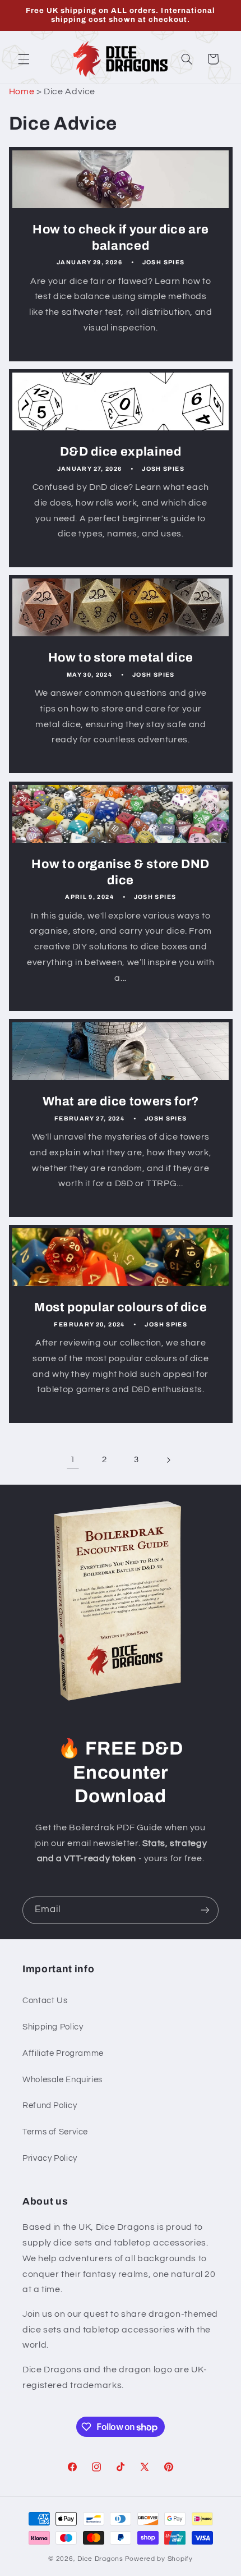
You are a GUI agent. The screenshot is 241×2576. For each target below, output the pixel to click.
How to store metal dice (120, 658)
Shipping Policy (53, 2027)
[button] (24, 59)
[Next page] (168, 1460)
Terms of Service (55, 2132)
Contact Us (45, 2001)
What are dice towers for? (121, 1101)
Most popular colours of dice (121, 1308)
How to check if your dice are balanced (121, 238)
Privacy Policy (50, 2158)
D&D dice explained (121, 452)
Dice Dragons (100, 2559)
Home (22, 91)
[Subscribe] (205, 1910)
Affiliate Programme (63, 2053)
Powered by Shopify (159, 2559)
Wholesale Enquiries (62, 2080)
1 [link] (73, 1459)
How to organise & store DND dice (121, 872)
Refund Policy (50, 2106)
